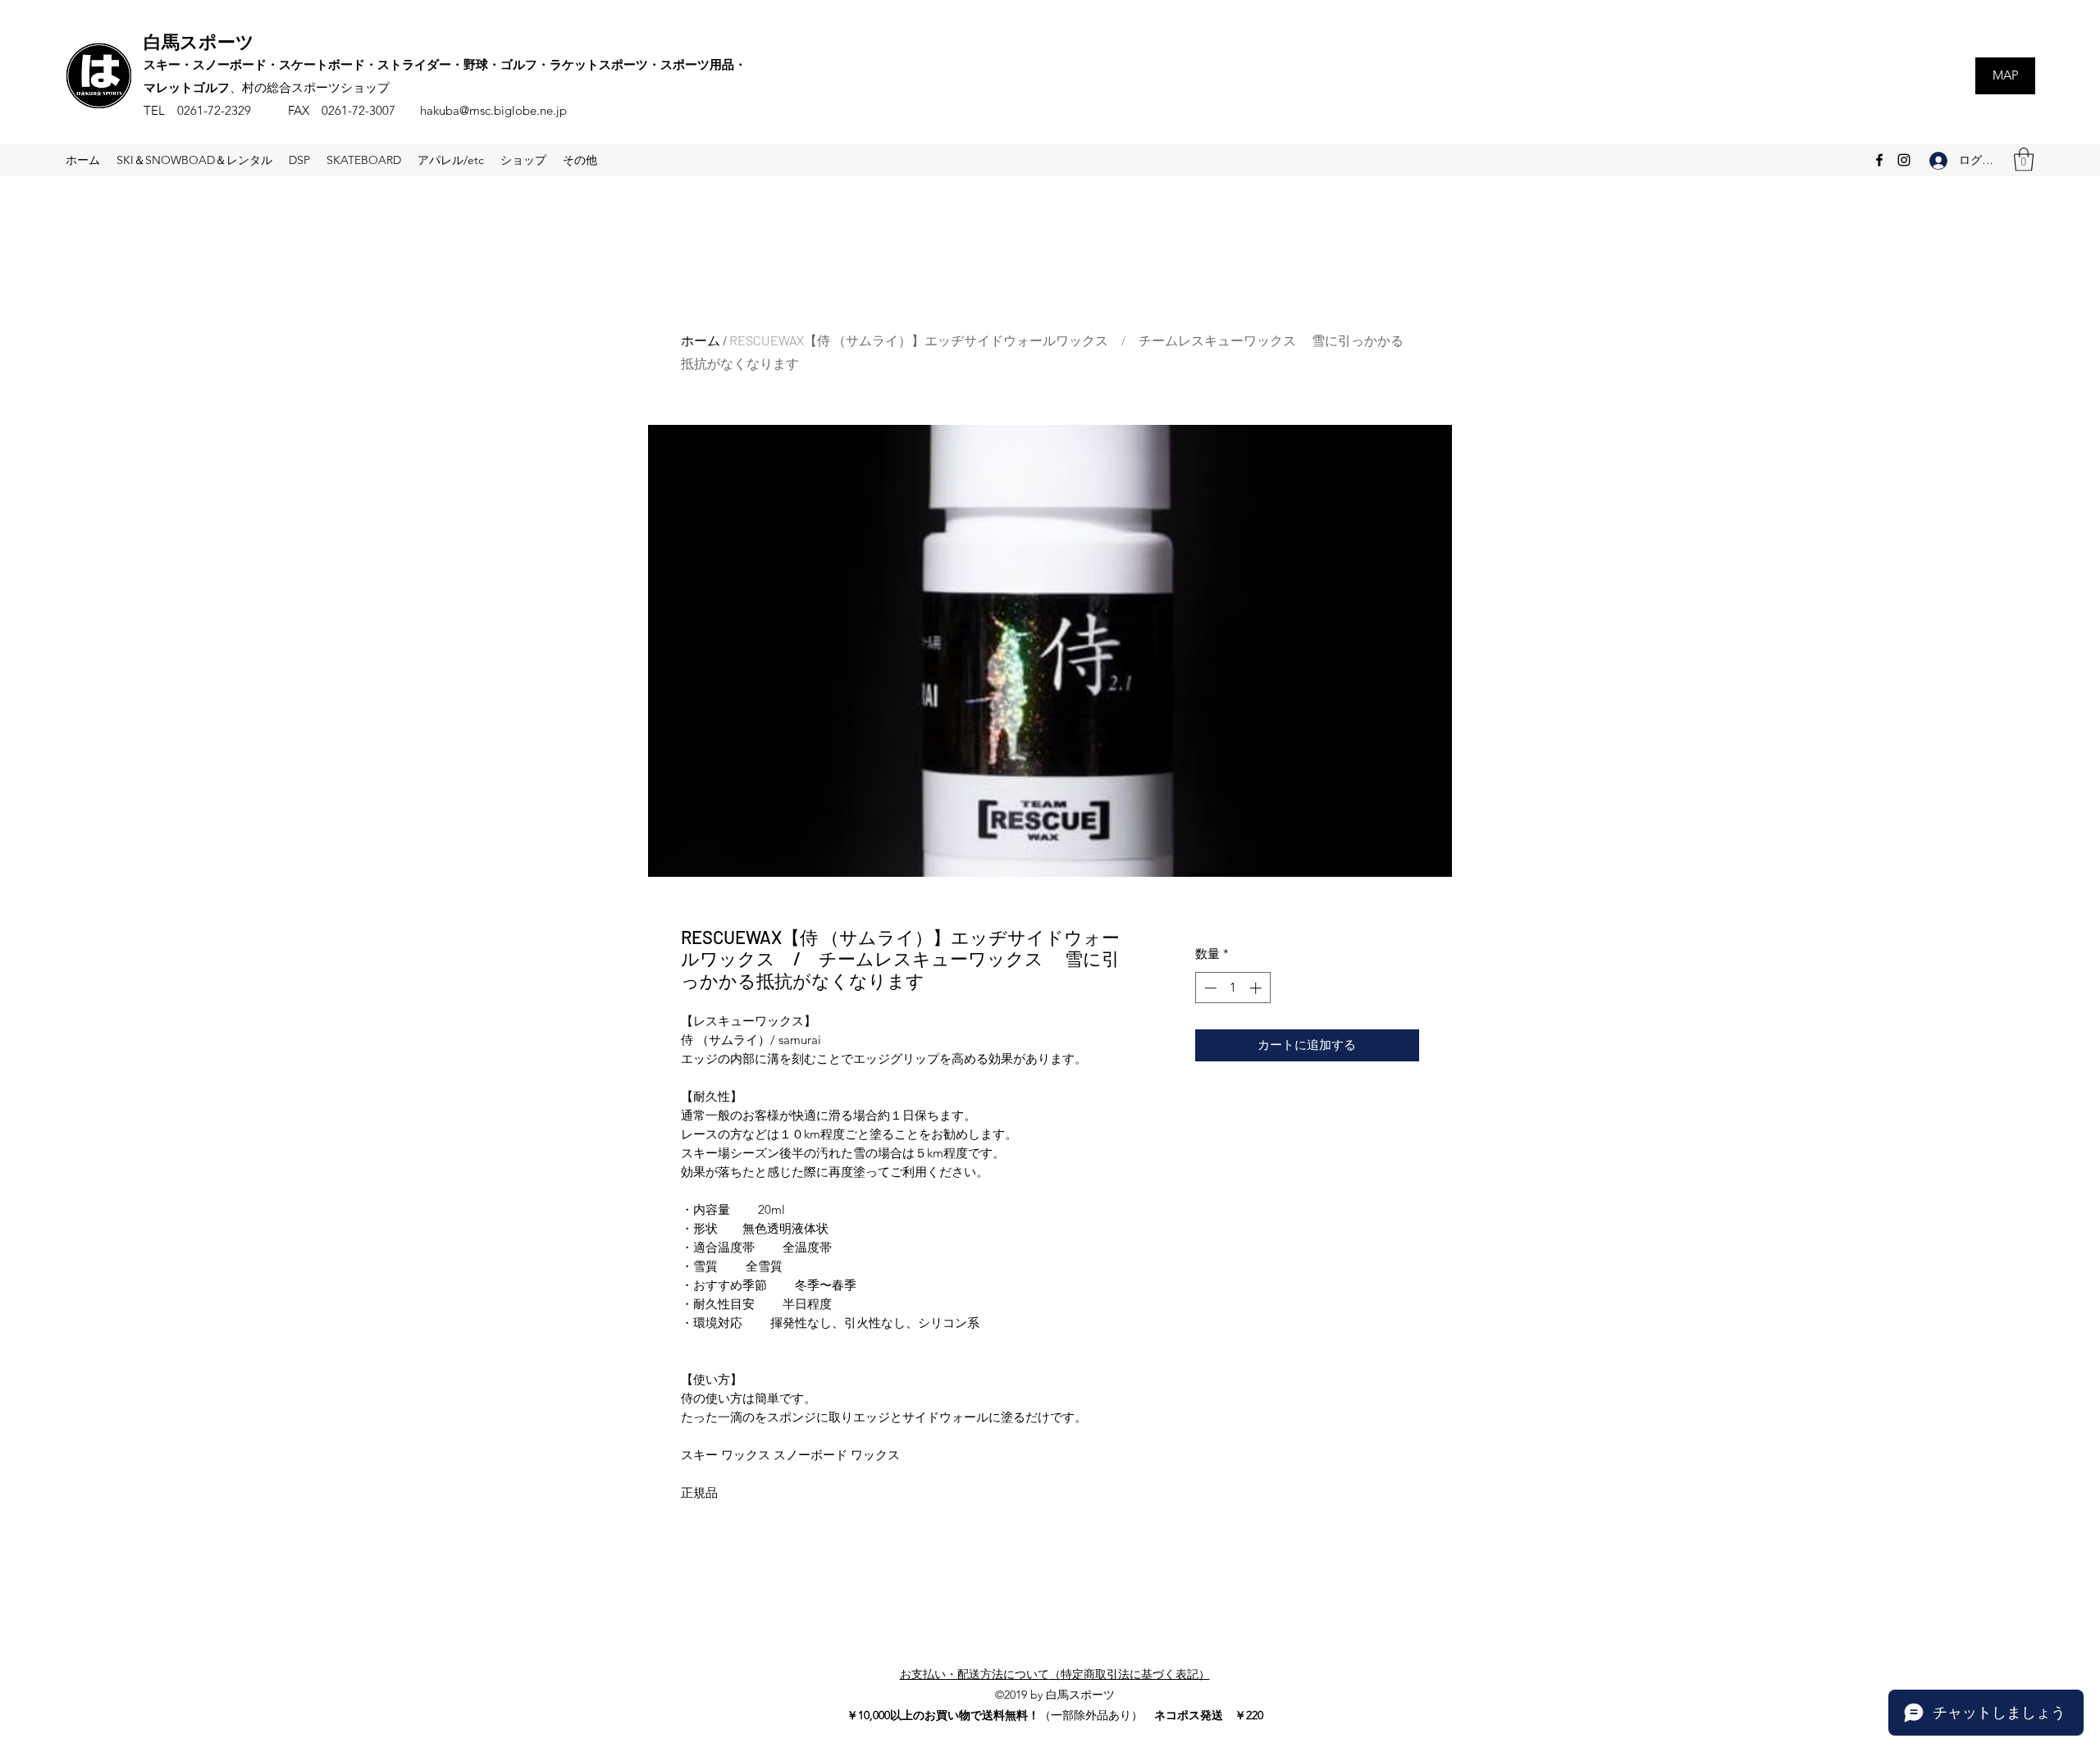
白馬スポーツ (199, 41)
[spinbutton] (1233, 988)
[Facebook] (1879, 160)
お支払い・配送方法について (975, 1674)
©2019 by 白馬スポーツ (1055, 1695)
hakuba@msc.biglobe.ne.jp (493, 110)
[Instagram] (1904, 160)
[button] (2024, 160)
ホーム (701, 340)
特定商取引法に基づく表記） (1135, 1674)
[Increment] (1257, 988)
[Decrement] (1209, 988)
